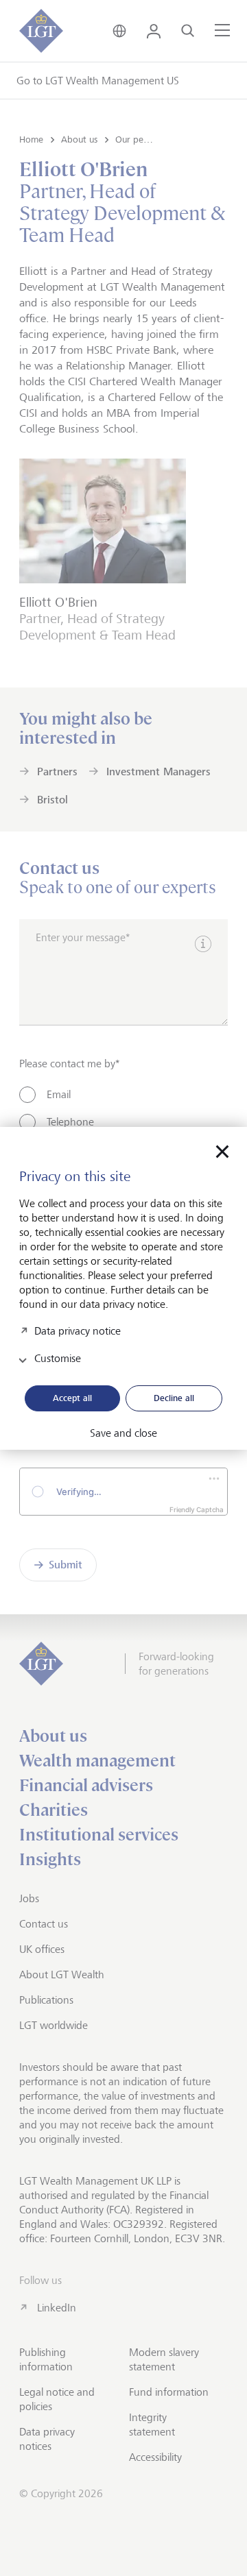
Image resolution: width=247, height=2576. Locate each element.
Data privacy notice (78, 1330)
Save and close (123, 1433)
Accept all (72, 1398)
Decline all (174, 1398)
